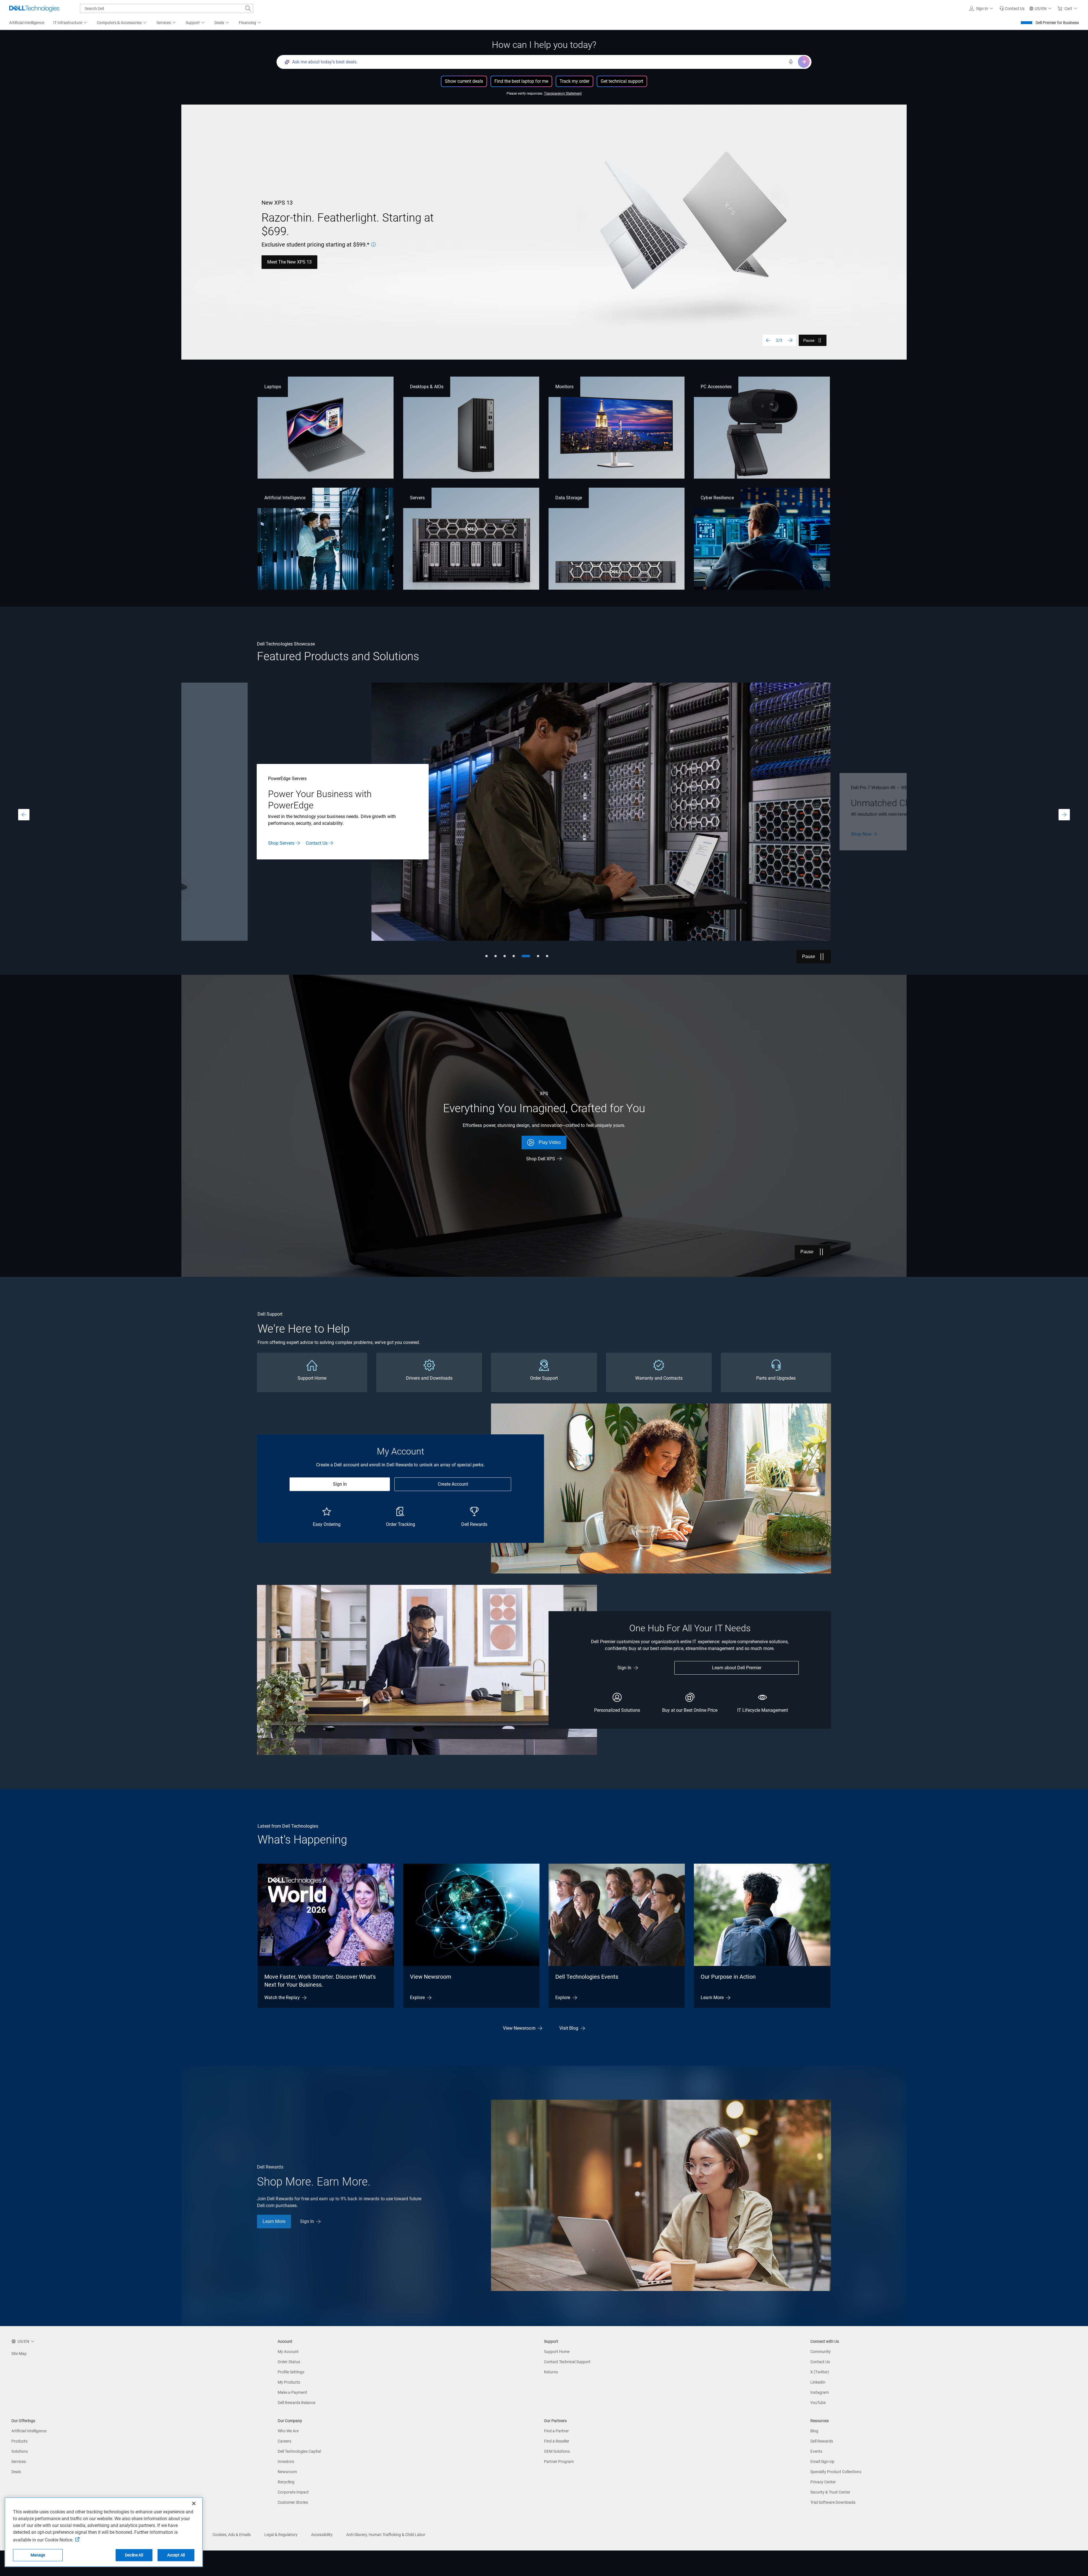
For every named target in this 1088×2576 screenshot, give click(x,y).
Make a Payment (292, 2392)
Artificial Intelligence (285, 498)
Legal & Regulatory (281, 2535)
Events (816, 2451)
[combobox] (167, 9)
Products (19, 2441)
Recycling (286, 2482)
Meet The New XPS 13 (289, 262)
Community (821, 2352)
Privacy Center (823, 2482)
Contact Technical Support (567, 2362)
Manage (38, 2555)
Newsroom (287, 2472)
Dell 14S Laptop (867, 840)
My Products (289, 2382)
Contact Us (820, 2362)
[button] (982, 9)
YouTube (818, 2403)
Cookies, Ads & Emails (232, 2535)
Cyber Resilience (717, 498)
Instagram (820, 2392)
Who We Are (288, 2431)
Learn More (312, 837)
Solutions (20, 2451)
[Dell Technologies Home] (34, 9)
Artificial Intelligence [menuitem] (27, 23)
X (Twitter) (820, 2372)
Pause (809, 340)
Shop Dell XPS (541, 1159)
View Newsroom (431, 1977)
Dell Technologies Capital (299, 2451)
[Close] (194, 2503)
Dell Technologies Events (587, 1977)
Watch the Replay (282, 1998)
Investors (286, 2462)
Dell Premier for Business (1057, 23)
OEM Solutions (557, 2451)
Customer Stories (293, 2502)
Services (19, 2462)
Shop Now (279, 837)
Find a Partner (556, 2431)
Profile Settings (291, 2372)
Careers (284, 2441)
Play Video (550, 1142)
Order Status (289, 2362)
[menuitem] (71, 23)
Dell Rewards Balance (297, 2403)
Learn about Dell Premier (737, 1668)
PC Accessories (716, 387)
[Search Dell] (248, 9)
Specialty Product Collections (836, 2472)
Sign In (340, 1484)
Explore (417, 1998)
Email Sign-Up (822, 2462)
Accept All (176, 2555)
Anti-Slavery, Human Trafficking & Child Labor (386, 2535)
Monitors (564, 387)
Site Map (19, 2354)
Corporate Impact (293, 2492)
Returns (551, 2372)
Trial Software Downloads (833, 2502)
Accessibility (322, 2535)
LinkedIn (818, 2382)
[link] (1012, 9)
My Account (288, 2352)
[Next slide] (790, 340)
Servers (417, 498)
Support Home (557, 2352)
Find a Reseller (557, 2441)
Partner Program (559, 2462)
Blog (814, 2431)
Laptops (273, 387)
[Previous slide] (768, 340)
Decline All (134, 2555)
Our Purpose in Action (728, 1977)
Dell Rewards (822, 2441)
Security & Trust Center (830, 2492)
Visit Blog (569, 2028)
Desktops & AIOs (427, 387)
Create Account (453, 1484)
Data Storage (569, 498)
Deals (16, 2472)
